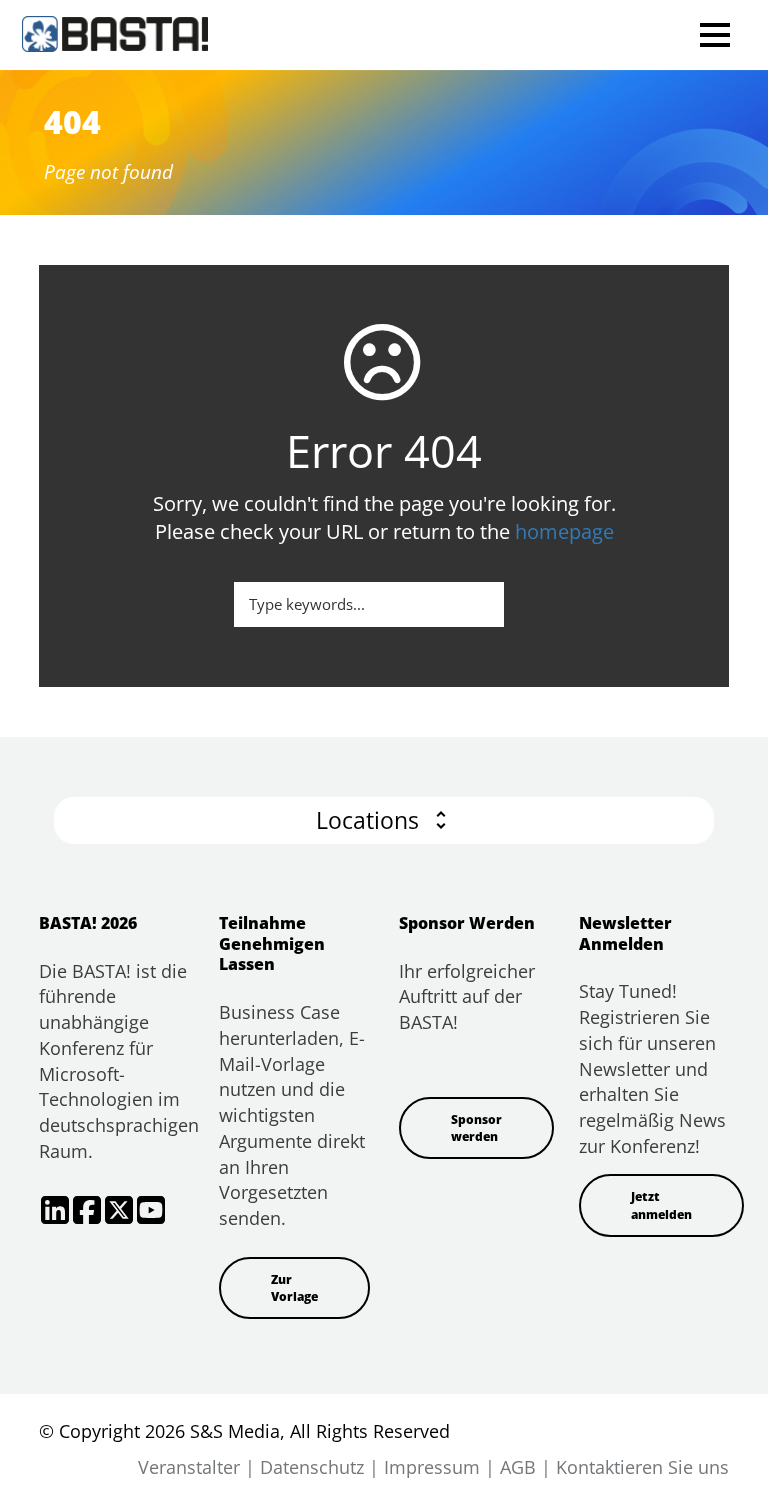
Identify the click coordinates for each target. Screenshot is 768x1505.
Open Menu (714, 34)
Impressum (432, 1467)
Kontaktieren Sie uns (642, 1467)
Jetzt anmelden (661, 1205)
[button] (384, 820)
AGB (518, 1467)
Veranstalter (189, 1467)
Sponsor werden (476, 1128)
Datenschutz (312, 1467)
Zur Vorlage (294, 1288)
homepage (564, 531)
